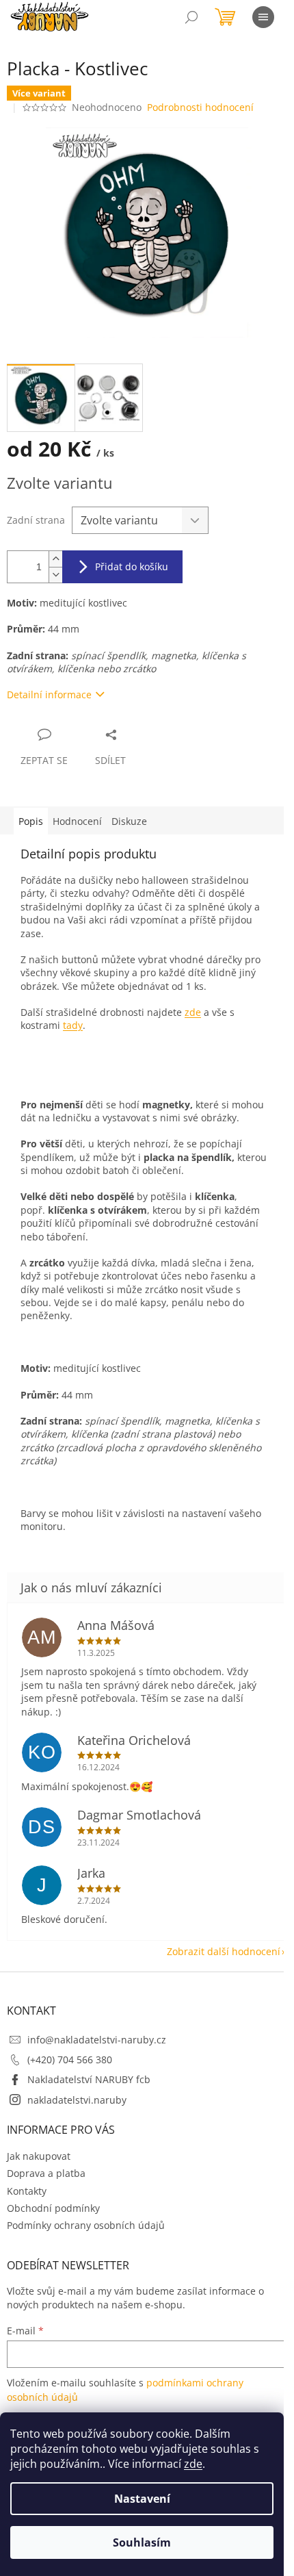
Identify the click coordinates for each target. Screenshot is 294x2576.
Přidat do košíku (132, 566)
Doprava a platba (46, 2173)
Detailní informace (49, 694)
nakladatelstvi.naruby (77, 2100)
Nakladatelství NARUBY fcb (89, 2079)
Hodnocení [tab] (77, 821)
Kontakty (27, 2191)
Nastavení (142, 2499)
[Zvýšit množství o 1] (55, 559)
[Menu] (263, 17)
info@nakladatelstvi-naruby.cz (97, 2040)
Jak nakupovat (39, 2156)
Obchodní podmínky (53, 2208)
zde (193, 2464)
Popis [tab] (31, 821)
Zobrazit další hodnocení (224, 1951)
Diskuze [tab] (129, 821)
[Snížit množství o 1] (55, 575)
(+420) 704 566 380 (70, 2059)
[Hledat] (191, 17)
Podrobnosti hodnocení (200, 107)
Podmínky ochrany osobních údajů (86, 2225)
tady (73, 1025)
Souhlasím (142, 2542)
